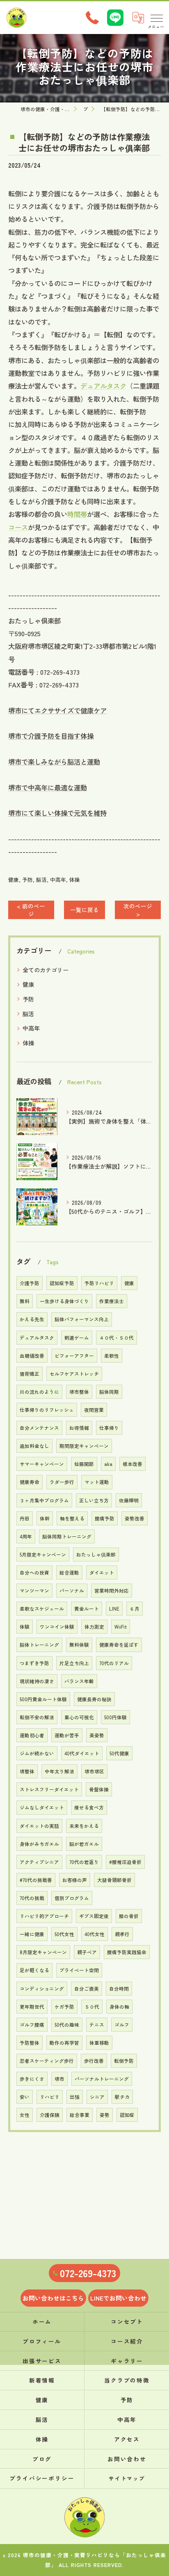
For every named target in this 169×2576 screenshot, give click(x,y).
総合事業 (80, 2115)
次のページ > (138, 910)
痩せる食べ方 (89, 1807)
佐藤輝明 (129, 1500)
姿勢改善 (135, 1518)
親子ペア (87, 1952)
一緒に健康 (32, 1934)
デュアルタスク (103, 386)
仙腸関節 (84, 1464)
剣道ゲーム (77, 1338)
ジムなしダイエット (42, 1807)
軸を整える (72, 1518)
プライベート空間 (79, 1970)
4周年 (26, 1536)
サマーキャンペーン (42, 1464)
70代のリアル (114, 1663)
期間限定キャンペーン (84, 1446)
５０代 (92, 2007)
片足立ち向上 (74, 1663)
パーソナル (72, 1591)
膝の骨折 (129, 1916)
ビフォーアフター (74, 1356)
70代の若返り (84, 1862)
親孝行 (122, 1934)
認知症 (127, 2115)
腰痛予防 (105, 1518)
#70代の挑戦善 (36, 1880)
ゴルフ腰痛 (32, 2025)
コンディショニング (42, 1989)
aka (108, 1464)
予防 (27, 880)
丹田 (25, 1518)
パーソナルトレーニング (102, 2079)
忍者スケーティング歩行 (47, 2061)
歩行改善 (94, 2061)
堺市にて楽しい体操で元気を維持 (57, 813)
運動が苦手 (67, 1735)
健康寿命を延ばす (119, 1645)
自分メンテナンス (39, 1428)
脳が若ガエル (84, 1844)
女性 (25, 2115)
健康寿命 (30, 1482)
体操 (75, 880)
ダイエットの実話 (39, 1826)
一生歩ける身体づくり (64, 1301)
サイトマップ (127, 2478)
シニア (97, 2097)
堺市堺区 (94, 1771)
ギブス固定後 (94, 1916)
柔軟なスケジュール (42, 1609)
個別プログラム (72, 1898)
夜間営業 (94, 1410)
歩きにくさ (32, 2079)
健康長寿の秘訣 (94, 1699)
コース (18, 527)
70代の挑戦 (32, 1898)
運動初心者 (32, 1735)
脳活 (41, 880)
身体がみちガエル (39, 1844)
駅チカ (122, 2097)
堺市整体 (79, 1392)
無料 (25, 1301)
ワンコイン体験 (57, 1627)
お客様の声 (75, 1880)
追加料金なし (34, 1446)
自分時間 (119, 1989)
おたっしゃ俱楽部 (96, 1554)
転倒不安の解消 (37, 1717)
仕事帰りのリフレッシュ (47, 1410)
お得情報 (79, 1428)
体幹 (45, 1518)
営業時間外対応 (112, 1591)
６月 (135, 1609)
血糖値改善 (32, 1356)
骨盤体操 (99, 1789)
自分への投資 (34, 1572)
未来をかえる (84, 1826)
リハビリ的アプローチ (44, 1916)
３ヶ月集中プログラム (44, 1500)
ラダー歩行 (62, 1482)
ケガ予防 (64, 2007)
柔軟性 (112, 1356)
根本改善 (132, 1464)
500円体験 (115, 1717)
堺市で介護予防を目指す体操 (51, 736)
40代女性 (95, 1934)
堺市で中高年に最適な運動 (48, 787)
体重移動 (99, 2043)
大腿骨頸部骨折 (114, 1880)
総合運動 (69, 1572)
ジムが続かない (37, 1753)
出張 (75, 2097)
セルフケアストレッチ (74, 1374)
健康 (14, 880)
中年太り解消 (59, 1771)
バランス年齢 (79, 1681)
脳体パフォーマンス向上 (82, 1319)
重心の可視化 (79, 1717)
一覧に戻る (84, 910)
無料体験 (79, 1645)
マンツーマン (34, 1591)
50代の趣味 (67, 2025)
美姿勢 (97, 1735)
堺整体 (27, 1771)
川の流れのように (39, 1392)
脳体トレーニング (39, 1645)
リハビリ (50, 2097)
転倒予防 (124, 2061)
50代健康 (119, 1753)
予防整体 (30, 2043)
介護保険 (50, 2115)
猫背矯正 (30, 1374)
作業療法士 (112, 1301)
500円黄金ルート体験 (43, 1699)
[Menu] (156, 18)
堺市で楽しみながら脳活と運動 (54, 762)
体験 (25, 1627)
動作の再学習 (64, 2043)
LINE (114, 1609)
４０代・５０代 (116, 1338)
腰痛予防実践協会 (127, 1952)
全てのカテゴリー (46, 970)
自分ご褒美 (87, 1989)
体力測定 (94, 1627)
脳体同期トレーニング (67, 1536)
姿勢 (105, 2115)
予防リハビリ (99, 1283)
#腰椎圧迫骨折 (125, 1862)
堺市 (59, 2079)
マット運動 (97, 1482)
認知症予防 (62, 1283)
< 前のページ (31, 910)
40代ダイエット (82, 1753)
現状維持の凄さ (37, 1681)
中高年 (58, 880)
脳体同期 (109, 1392)
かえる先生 (32, 1319)
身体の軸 (119, 2007)
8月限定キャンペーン (43, 1952)
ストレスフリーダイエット (49, 1789)
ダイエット (102, 1572)
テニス (97, 2025)
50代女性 (64, 1934)
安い (25, 2097)
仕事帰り (109, 1428)
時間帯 (77, 514)
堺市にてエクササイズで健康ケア (57, 710)
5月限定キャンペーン (43, 1554)
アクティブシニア (39, 1862)
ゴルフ (122, 2025)
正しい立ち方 (94, 1500)
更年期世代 (32, 2007)
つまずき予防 (34, 1663)
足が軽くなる (34, 1970)
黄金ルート (87, 1609)
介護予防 (30, 1283)
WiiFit (121, 1627)
